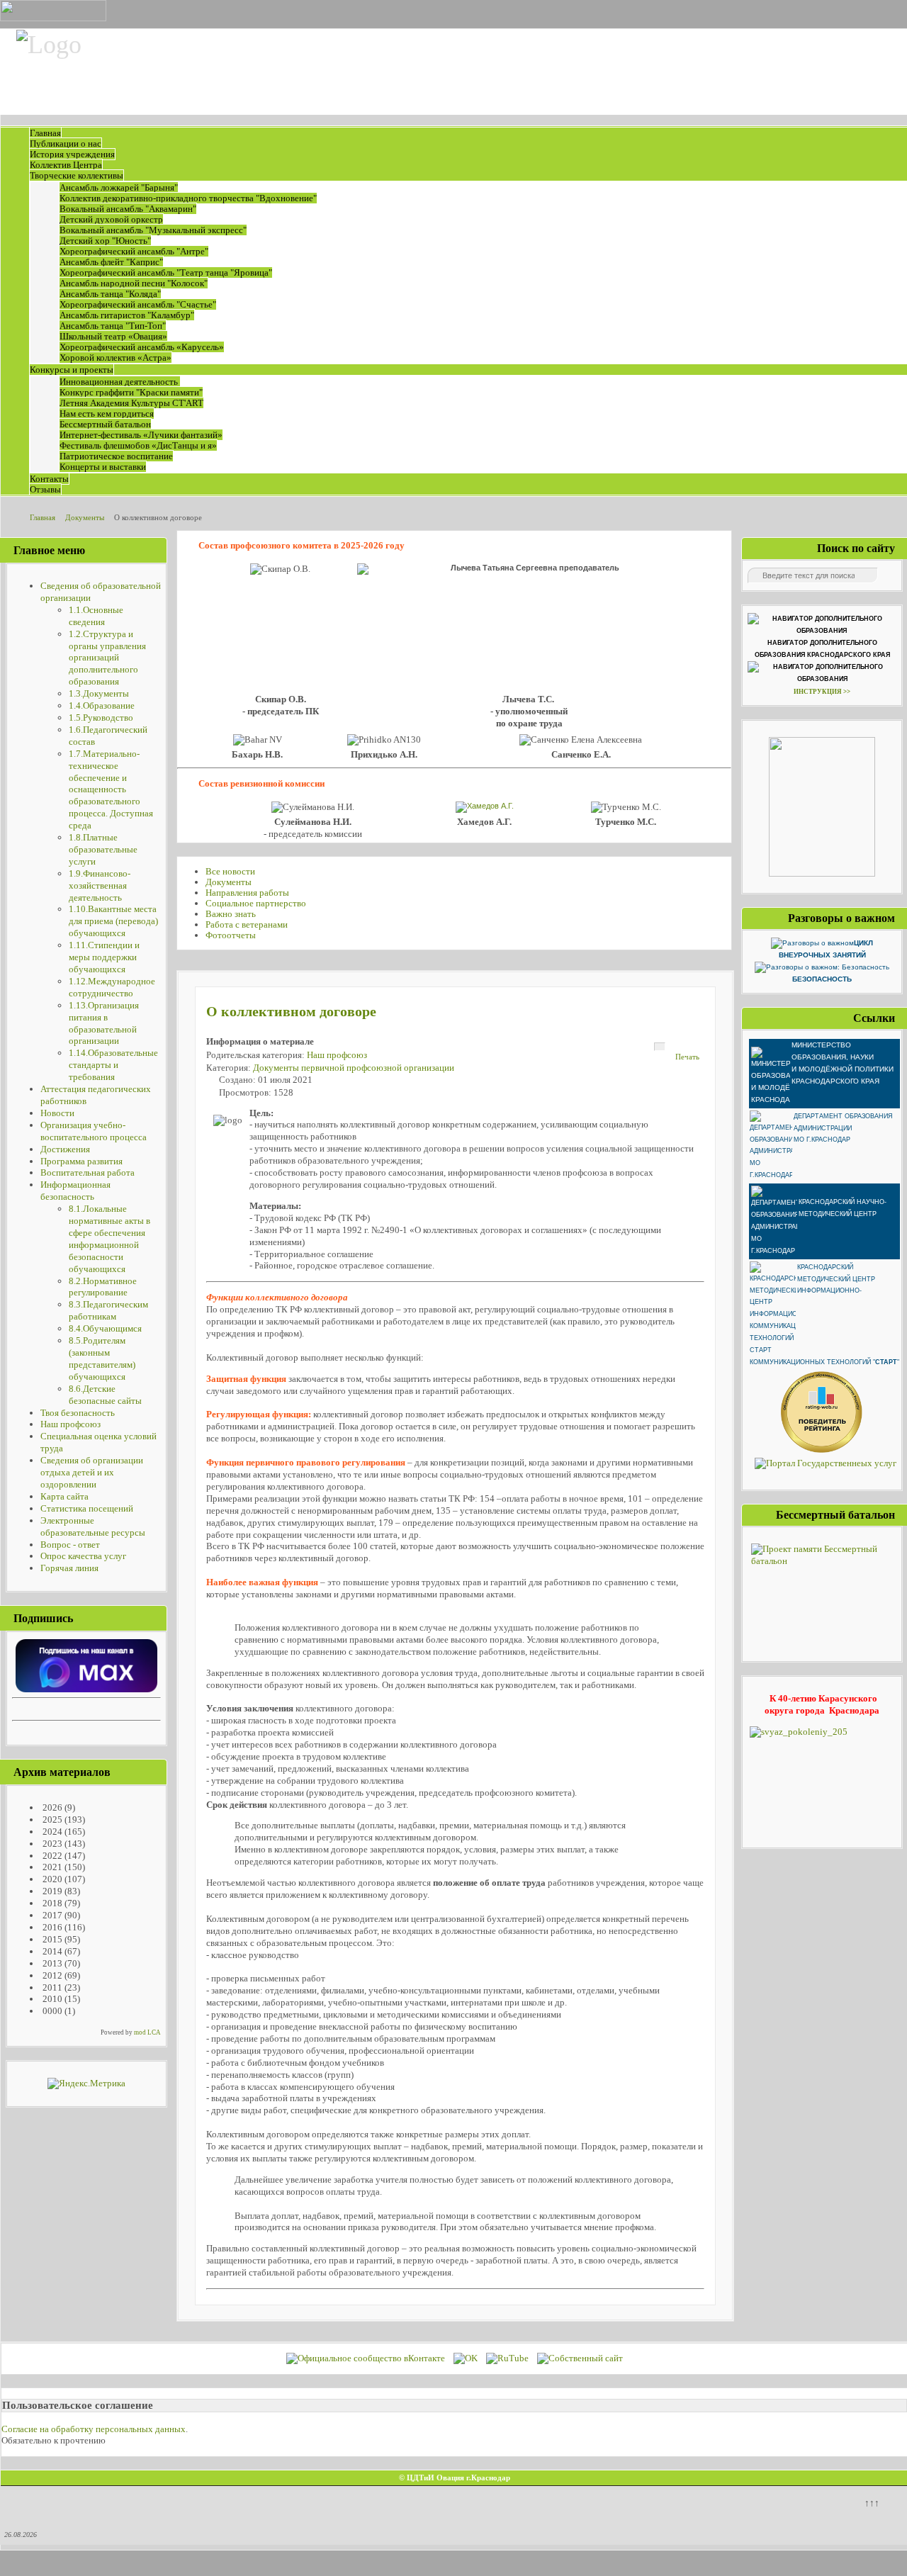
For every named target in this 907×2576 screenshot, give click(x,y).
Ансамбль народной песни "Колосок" (134, 283)
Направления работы (247, 893)
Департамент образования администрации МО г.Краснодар (843, 1128)
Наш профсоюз (337, 1055)
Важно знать (231, 914)
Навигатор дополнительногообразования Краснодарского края (822, 649)
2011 (51, 1987)
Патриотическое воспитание (116, 456)
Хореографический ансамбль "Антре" (134, 251)
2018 (51, 1903)
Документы (229, 882)
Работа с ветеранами (247, 924)
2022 (51, 1856)
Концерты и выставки (103, 467)
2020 (51, 1879)
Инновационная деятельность (120, 382)
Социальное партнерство (256, 903)
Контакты (49, 479)
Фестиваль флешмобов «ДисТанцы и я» (138, 445)
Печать (687, 1057)
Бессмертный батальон (105, 424)
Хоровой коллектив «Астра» (116, 358)
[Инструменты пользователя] (660, 1047)
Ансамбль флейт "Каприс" (111, 262)
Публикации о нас (66, 144)
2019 (51, 1891)
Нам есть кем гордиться (107, 414)
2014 (51, 1951)
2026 (51, 1807)
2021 (51, 1867)
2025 (51, 1819)
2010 (51, 1999)
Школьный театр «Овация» (113, 336)
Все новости (230, 871)
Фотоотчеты (231, 935)
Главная (45, 133)
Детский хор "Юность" (105, 241)
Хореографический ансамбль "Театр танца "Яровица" (166, 272)
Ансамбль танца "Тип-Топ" (113, 326)
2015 (51, 1939)
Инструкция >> (822, 692)
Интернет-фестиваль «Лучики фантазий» (141, 435)
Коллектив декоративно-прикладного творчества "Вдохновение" (188, 198)
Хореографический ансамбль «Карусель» (142, 347)
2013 (51, 1963)
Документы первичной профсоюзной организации (354, 1068)
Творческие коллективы (77, 175)
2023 (51, 1844)
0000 (51, 2011)
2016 (51, 1927)
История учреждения (72, 154)
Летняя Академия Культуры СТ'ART (131, 403)
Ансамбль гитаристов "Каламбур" (127, 315)
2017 (51, 1915)
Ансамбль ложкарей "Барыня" (119, 187)
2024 (51, 1832)
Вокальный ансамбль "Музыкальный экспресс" (153, 230)
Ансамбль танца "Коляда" (110, 294)
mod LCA (147, 2032)
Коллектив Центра (66, 165)
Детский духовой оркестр (111, 219)
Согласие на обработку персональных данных (94, 2429)
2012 (51, 1975)
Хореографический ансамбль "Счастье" (138, 304)
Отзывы (45, 489)
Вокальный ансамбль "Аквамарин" (128, 209)
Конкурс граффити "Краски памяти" (131, 392)
